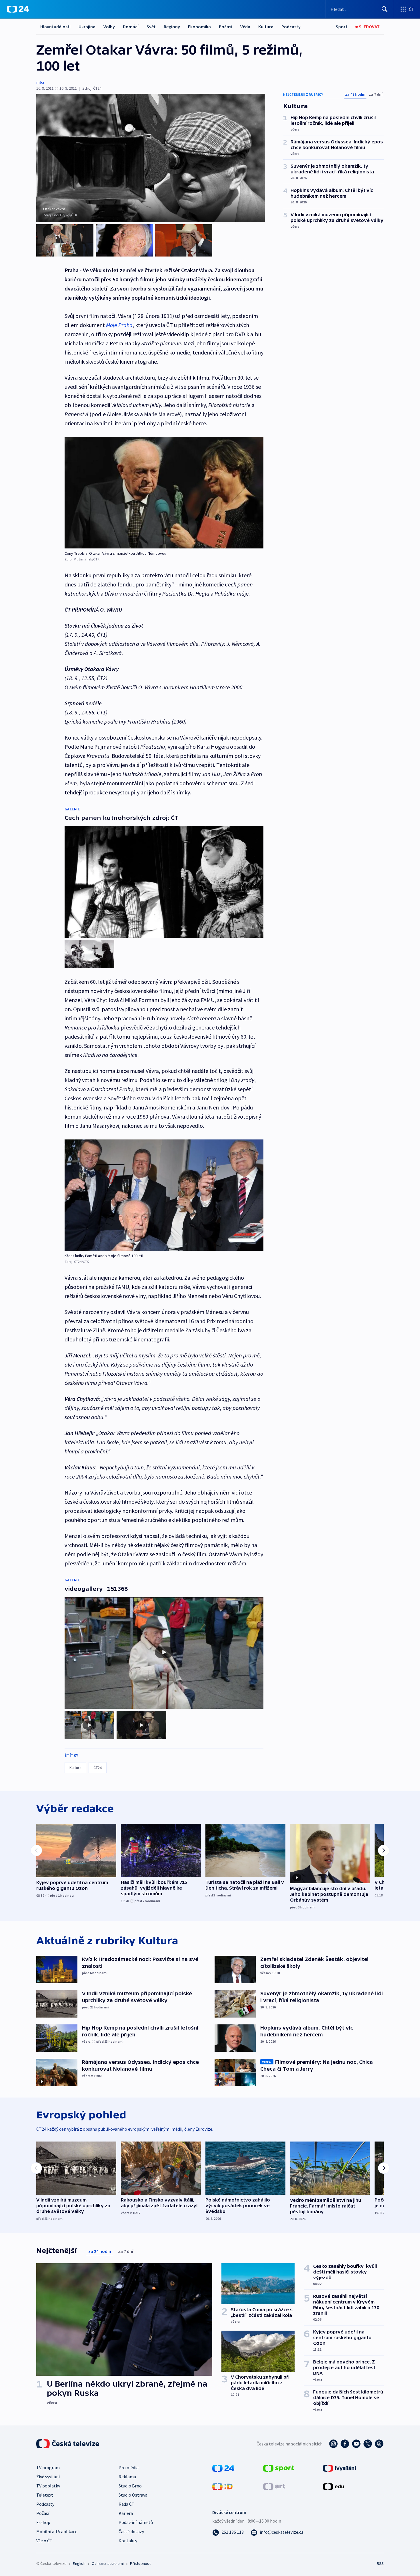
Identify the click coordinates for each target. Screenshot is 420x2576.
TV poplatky (48, 2486)
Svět (151, 27)
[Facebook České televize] (345, 2444)
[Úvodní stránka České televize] (68, 2444)
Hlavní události (55, 27)
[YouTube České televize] (356, 2444)
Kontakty (128, 2541)
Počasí (226, 27)
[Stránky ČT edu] (333, 2486)
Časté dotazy (131, 2531)
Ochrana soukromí (108, 2563)
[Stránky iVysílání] (340, 2468)
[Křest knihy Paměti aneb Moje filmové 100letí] (164, 1195)
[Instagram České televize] (333, 2444)
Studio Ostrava (133, 2495)
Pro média (129, 2467)
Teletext (45, 2495)
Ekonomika (199, 27)
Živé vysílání (48, 2477)
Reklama (127, 2477)
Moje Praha (119, 325)
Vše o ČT (44, 2541)
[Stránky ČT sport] (279, 2468)
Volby (109, 27)
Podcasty (291, 27)
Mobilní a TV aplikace (57, 2531)
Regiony (172, 27)
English (79, 2563)
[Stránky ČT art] (274, 2486)
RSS (380, 2563)
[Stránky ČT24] (223, 2468)
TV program (48, 2467)
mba (40, 82)
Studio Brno (130, 2486)
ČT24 (98, 1768)
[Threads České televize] (379, 2444)
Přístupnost (140, 2563)
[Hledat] (385, 9)
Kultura (266, 27)
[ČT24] (18, 9)
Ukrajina (87, 27)
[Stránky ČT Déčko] (222, 2486)
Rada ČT (127, 2504)
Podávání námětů (136, 2522)
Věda (245, 27)
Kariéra (126, 2513)
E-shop (43, 2522)
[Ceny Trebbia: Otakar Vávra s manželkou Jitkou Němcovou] (164, 493)
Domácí (131, 27)
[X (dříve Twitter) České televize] (368, 2444)
